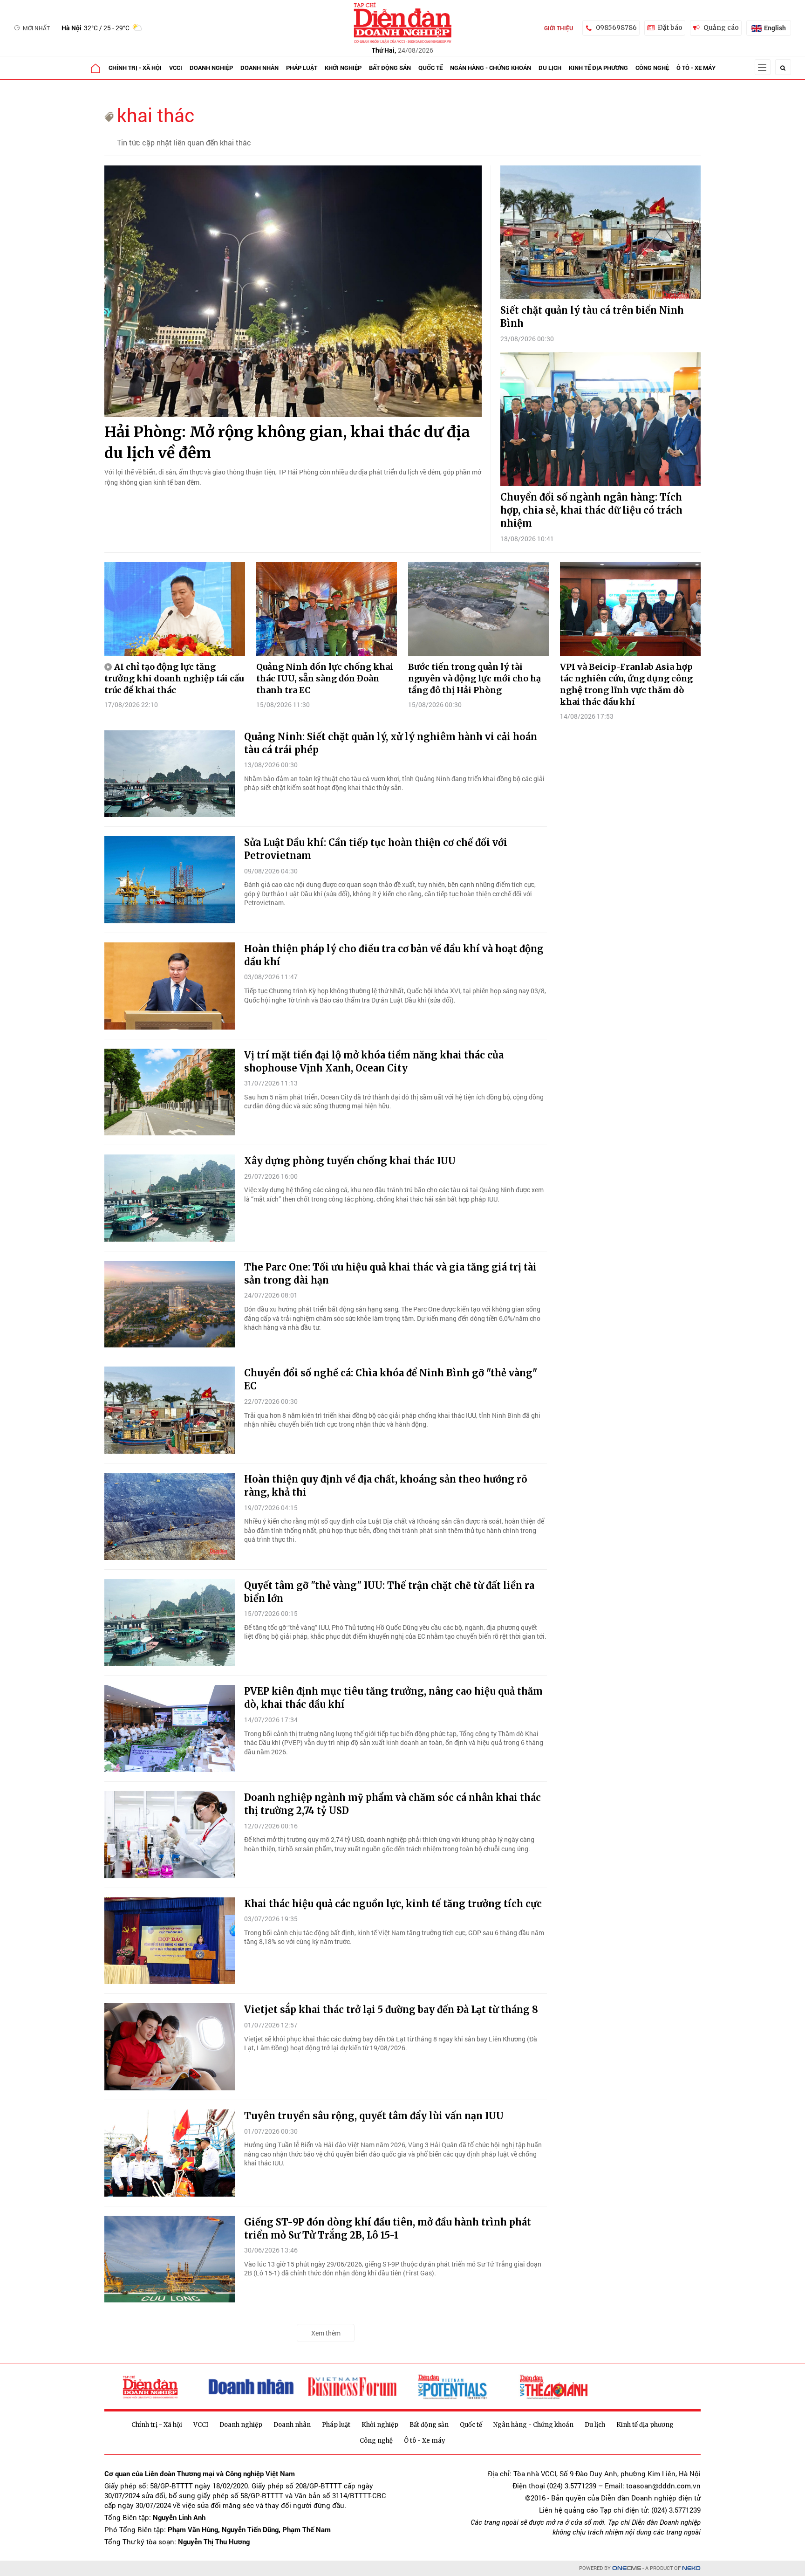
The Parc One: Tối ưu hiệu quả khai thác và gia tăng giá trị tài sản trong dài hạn (390, 1274)
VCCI (176, 68)
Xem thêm (326, 2333)
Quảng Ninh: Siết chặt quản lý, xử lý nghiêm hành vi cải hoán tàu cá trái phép (391, 743)
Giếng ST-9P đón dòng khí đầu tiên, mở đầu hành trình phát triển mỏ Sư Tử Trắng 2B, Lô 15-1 (388, 2229)
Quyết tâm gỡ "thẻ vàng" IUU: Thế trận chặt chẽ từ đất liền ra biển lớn (389, 1592)
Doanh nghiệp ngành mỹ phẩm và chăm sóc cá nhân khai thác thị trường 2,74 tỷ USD (392, 1804)
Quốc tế (430, 68)
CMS (627, 2568)
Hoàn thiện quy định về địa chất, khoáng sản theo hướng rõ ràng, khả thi (386, 1486)
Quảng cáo (721, 27)
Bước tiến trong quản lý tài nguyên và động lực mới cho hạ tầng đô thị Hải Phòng (474, 678)
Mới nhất (36, 28)
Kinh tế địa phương (598, 68)
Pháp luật (302, 68)
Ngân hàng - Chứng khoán (491, 68)
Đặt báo (670, 27)
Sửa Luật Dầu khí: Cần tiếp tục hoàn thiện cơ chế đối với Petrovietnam (376, 849)
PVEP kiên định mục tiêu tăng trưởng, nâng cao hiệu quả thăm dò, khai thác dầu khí (393, 1698)
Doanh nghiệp (211, 68)
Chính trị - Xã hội (135, 68)
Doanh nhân (259, 68)
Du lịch (550, 68)
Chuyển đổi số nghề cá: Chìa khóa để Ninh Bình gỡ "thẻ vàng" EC (391, 1379)
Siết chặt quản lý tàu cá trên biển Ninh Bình (592, 317)
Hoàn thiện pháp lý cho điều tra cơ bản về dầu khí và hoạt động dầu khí (394, 955)
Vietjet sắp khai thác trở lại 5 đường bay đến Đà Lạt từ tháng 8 (391, 2009)
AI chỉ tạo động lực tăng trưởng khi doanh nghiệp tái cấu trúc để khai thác (174, 678)
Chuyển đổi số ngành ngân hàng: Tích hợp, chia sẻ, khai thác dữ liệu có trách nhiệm (591, 510)
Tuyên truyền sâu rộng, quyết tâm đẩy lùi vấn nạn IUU (374, 2116)
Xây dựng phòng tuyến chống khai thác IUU (350, 1161)
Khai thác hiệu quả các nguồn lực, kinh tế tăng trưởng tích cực (393, 1904)
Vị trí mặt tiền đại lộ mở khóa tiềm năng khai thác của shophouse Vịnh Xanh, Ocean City (374, 1061)
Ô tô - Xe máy (696, 68)
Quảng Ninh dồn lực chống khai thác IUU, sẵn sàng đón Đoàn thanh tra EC (325, 678)
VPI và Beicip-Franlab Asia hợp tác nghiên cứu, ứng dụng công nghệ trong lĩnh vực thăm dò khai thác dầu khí (626, 684)
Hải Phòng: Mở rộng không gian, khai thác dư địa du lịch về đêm (287, 443)
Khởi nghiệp (343, 68)
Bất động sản (390, 68)
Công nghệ (652, 68)
